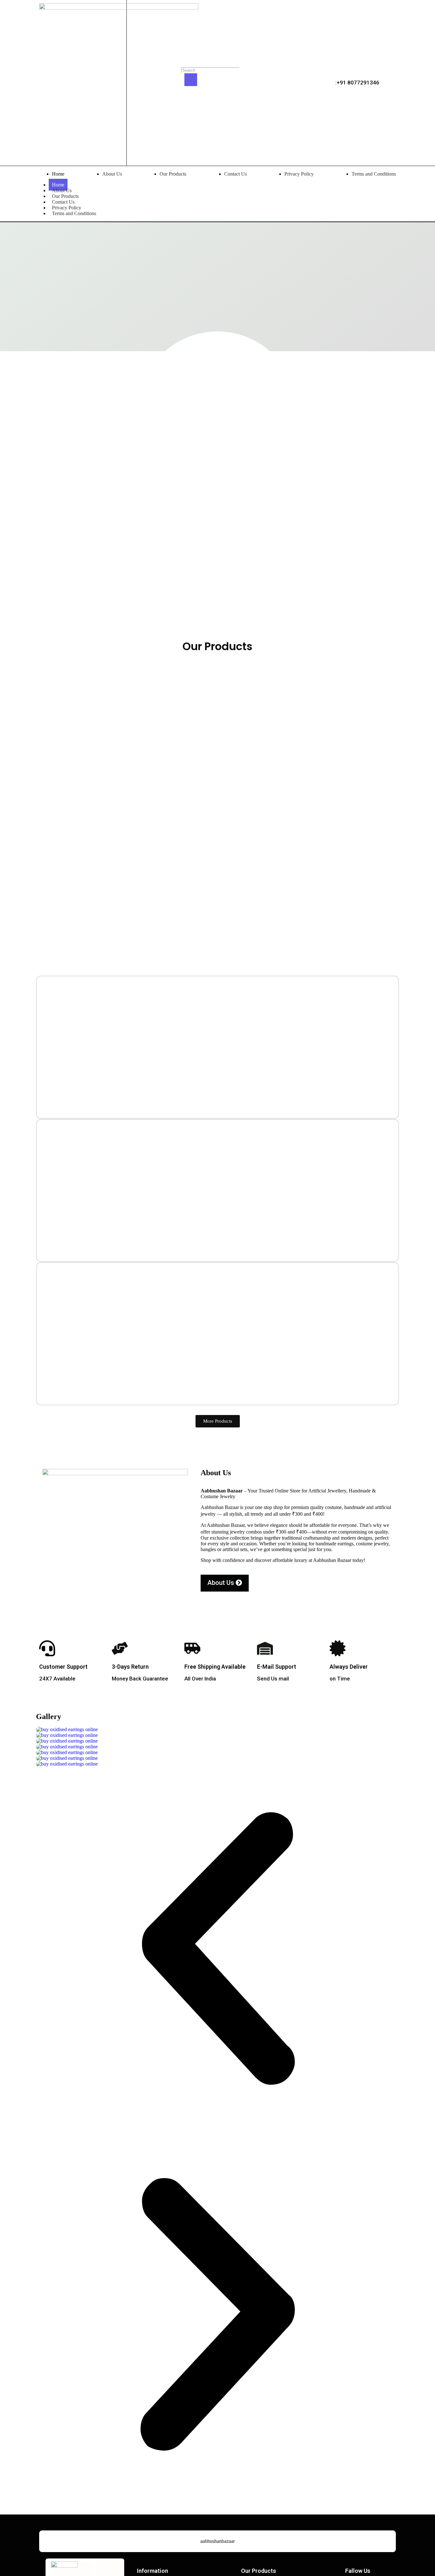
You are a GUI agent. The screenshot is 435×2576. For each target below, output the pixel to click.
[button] (217, 1950)
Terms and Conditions (74, 213)
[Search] (191, 80)
